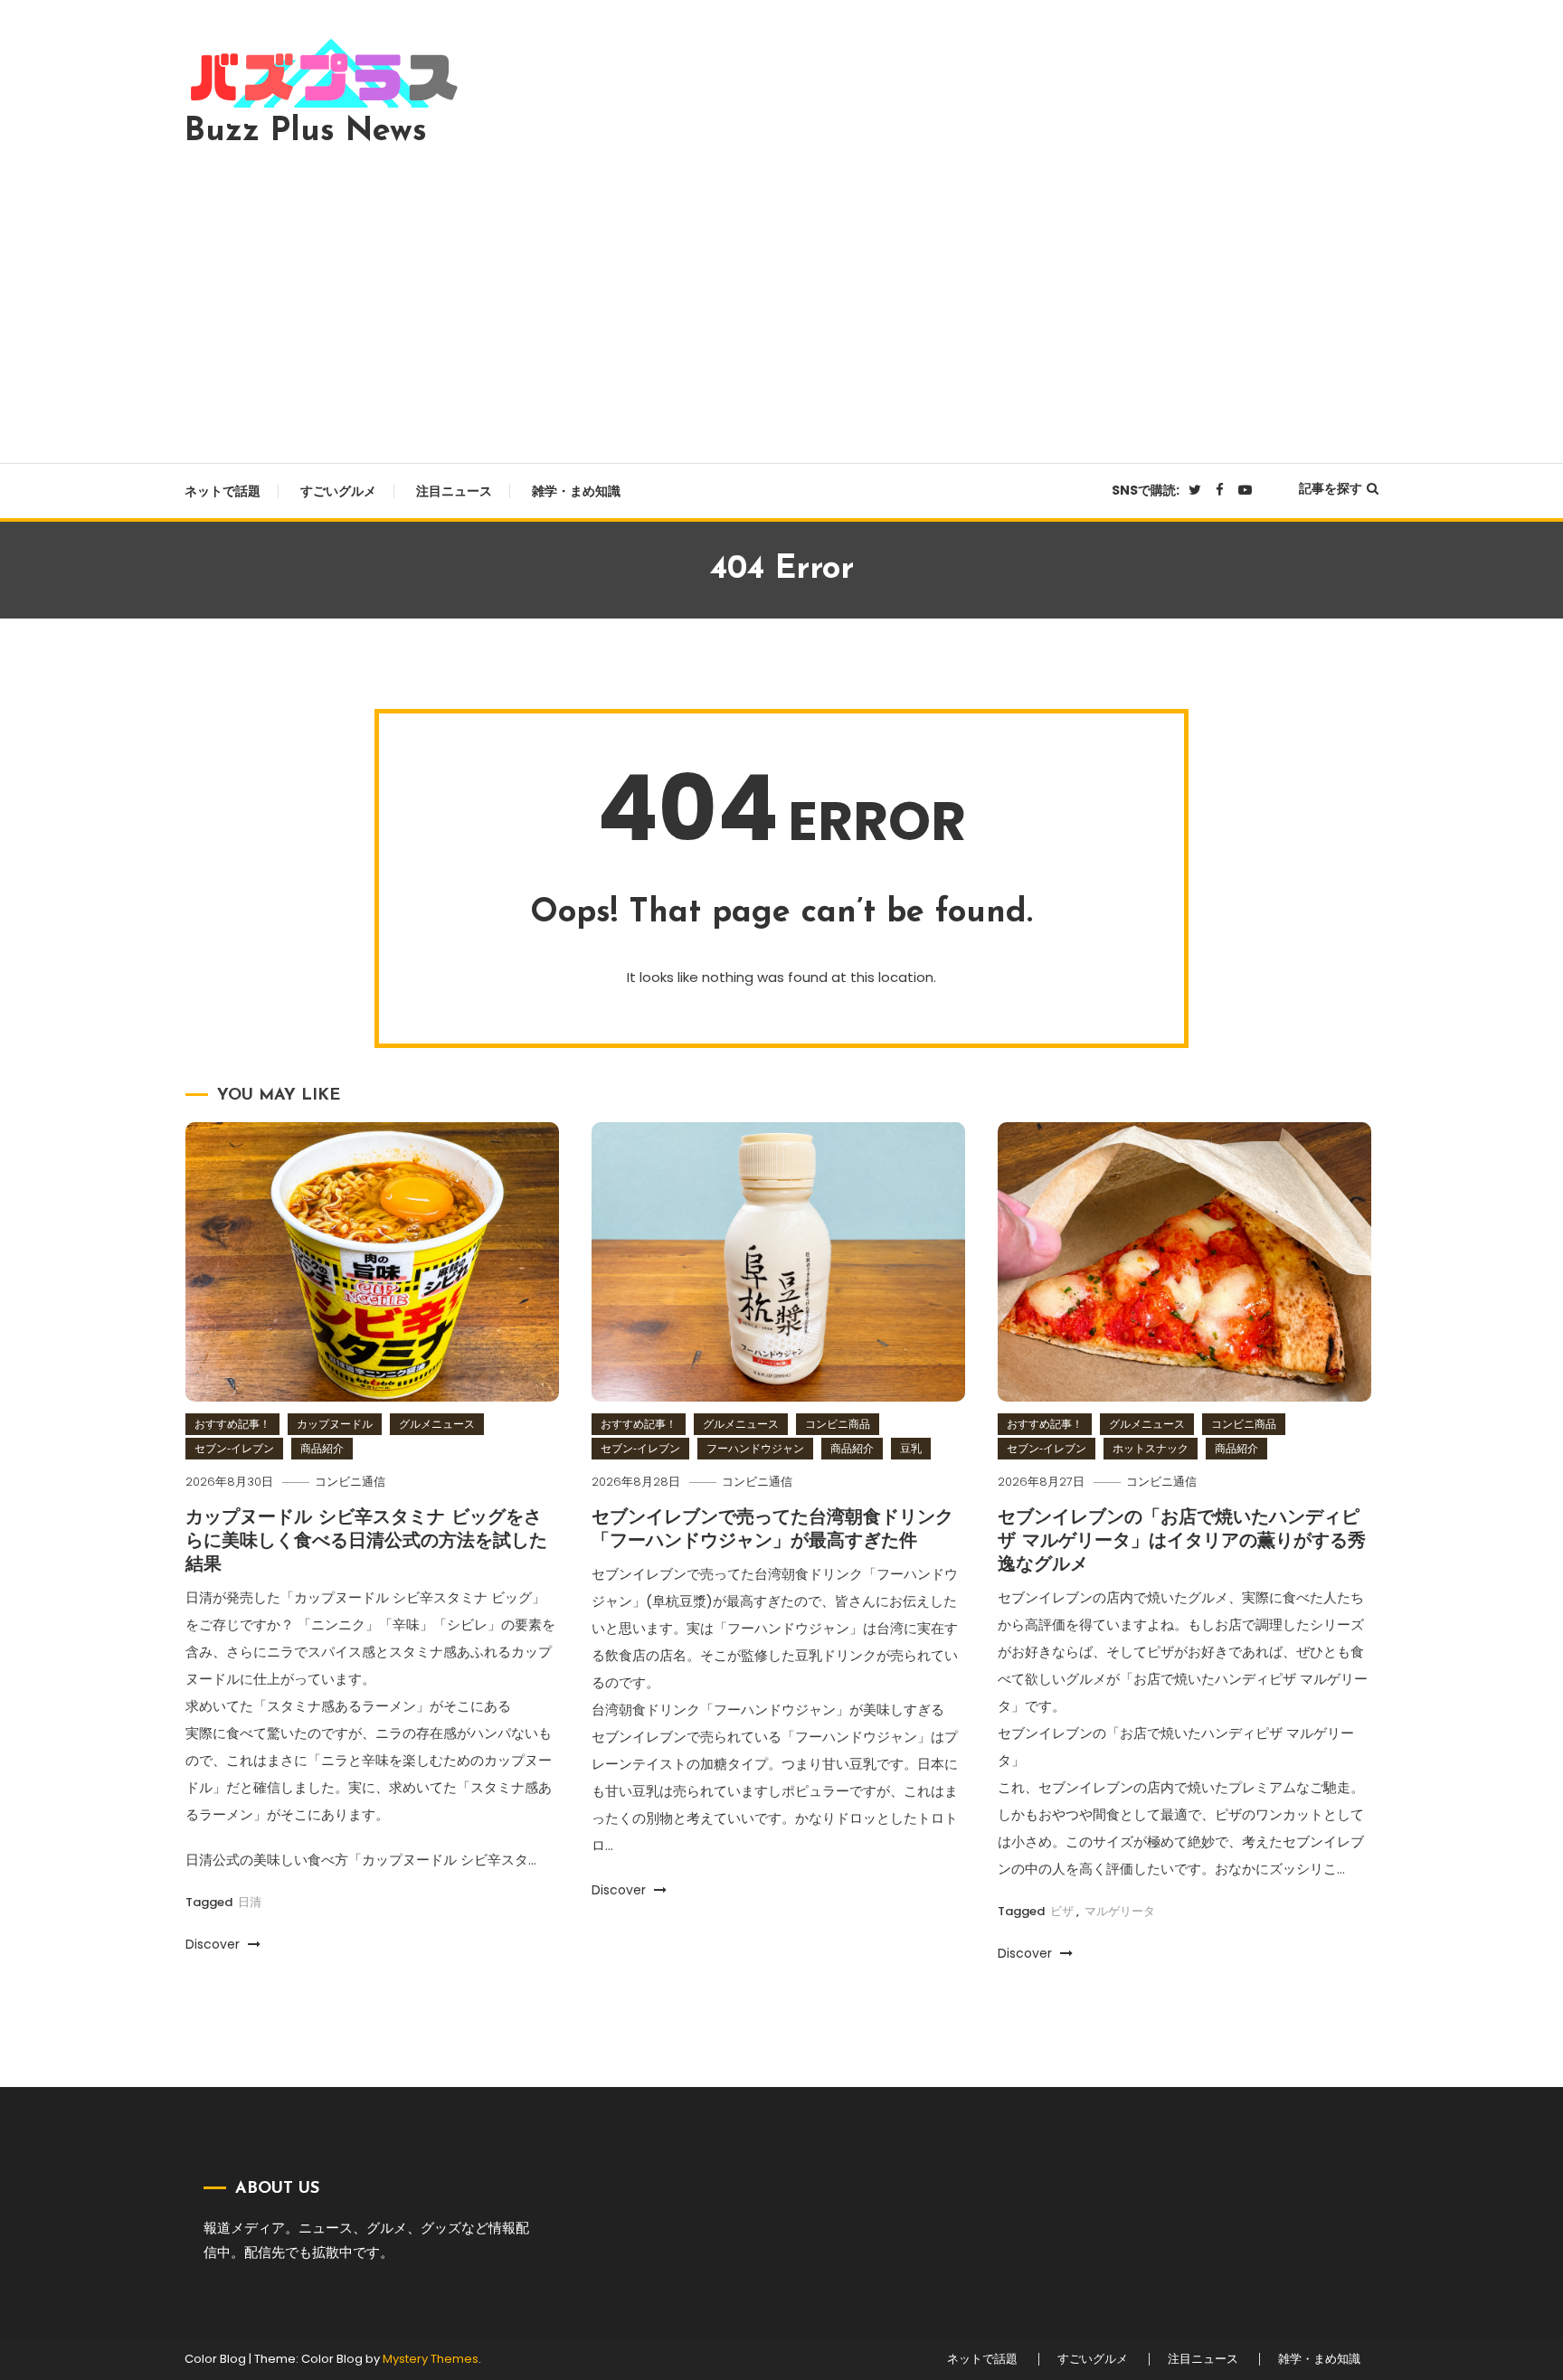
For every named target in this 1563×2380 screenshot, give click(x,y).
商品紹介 (322, 1448)
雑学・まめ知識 (576, 491)
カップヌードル (335, 1424)
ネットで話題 (223, 491)
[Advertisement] (781, 300)
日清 (250, 1902)
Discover (214, 1944)
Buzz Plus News (306, 132)
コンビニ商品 (838, 1424)
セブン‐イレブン (234, 1448)
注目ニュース (454, 491)
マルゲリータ (1120, 1911)
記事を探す (1331, 488)
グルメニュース (437, 1424)
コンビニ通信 (350, 1482)
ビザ (1062, 1911)
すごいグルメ (338, 491)
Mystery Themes (431, 2359)
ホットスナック (1151, 1448)
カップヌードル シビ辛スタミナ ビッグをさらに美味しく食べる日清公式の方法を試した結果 (366, 1542)
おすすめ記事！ (232, 1424)
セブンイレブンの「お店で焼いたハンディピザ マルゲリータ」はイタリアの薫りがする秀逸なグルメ (1182, 1542)
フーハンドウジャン (755, 1448)
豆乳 (911, 1448)
